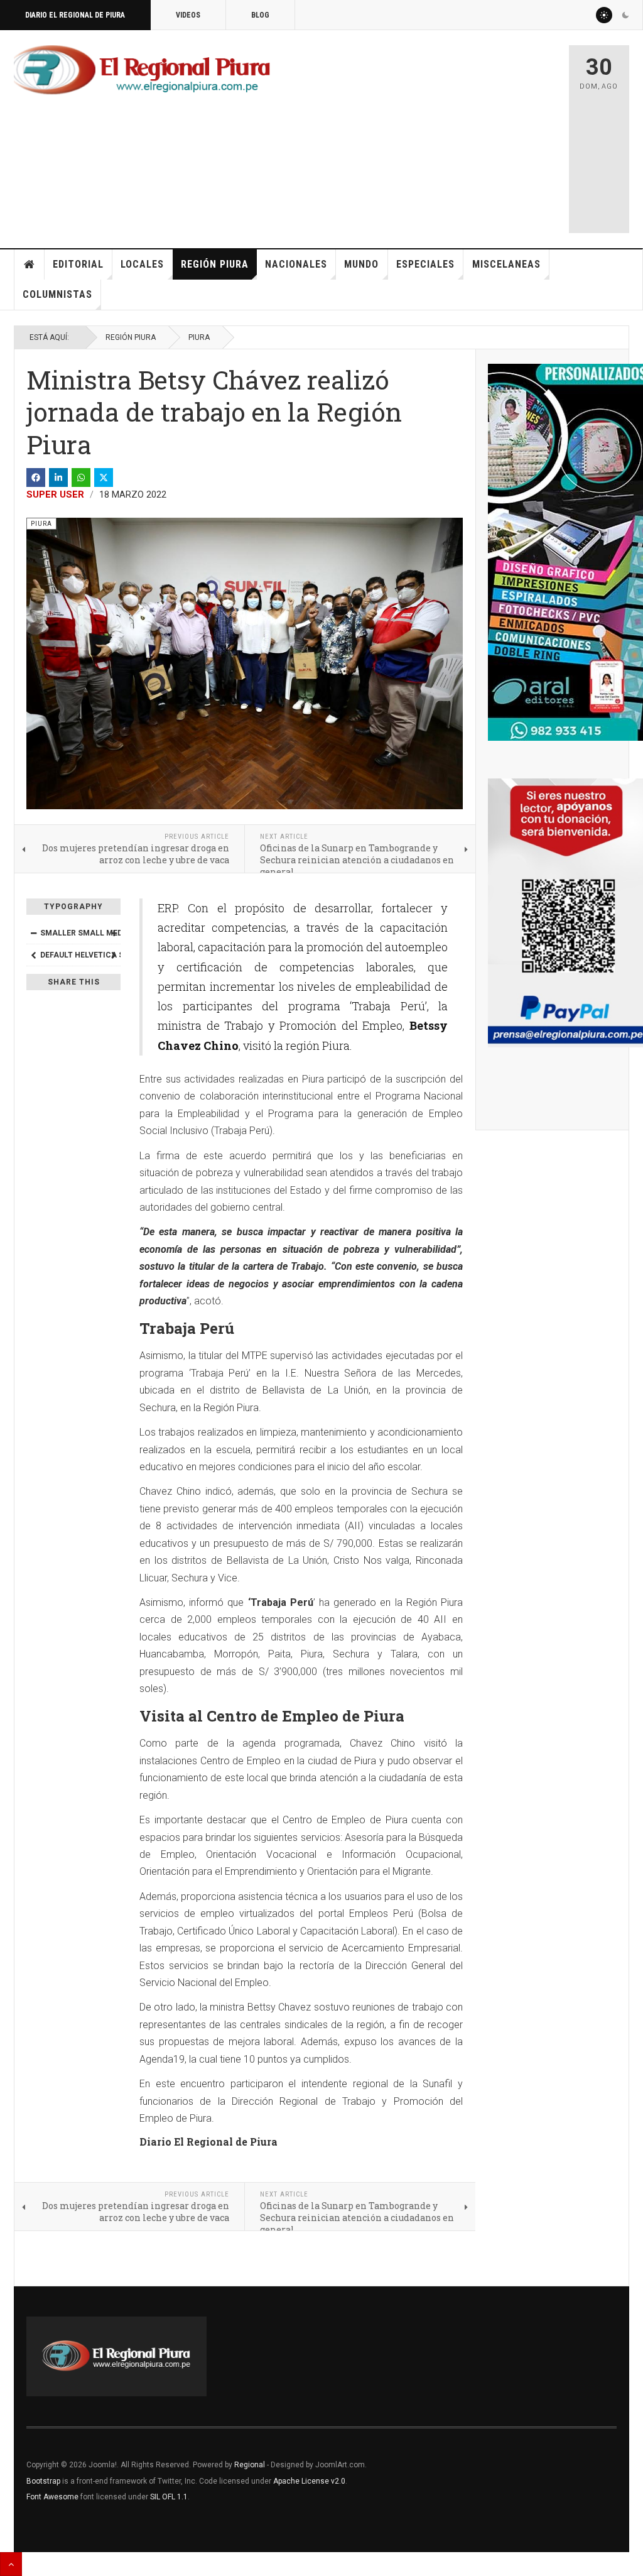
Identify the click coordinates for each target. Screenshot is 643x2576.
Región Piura (215, 264)
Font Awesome (52, 2497)
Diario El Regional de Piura (75, 15)
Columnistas (57, 294)
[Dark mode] (625, 15)
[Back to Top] (11, 2564)
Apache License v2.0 (309, 2481)
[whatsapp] (81, 478)
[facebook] (36, 478)
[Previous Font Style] (33, 955)
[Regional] (142, 70)
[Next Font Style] (114, 955)
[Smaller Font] (33, 933)
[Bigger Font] (114, 933)
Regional (250, 2465)
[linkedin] (58, 478)
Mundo (361, 264)
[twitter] (104, 478)
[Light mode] (604, 15)
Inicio (30, 265)
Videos (188, 15)
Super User (55, 494)
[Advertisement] (456, 133)
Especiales (425, 264)
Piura (199, 337)
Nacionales (296, 264)
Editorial (78, 264)
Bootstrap (43, 2481)
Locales (142, 264)
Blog (260, 15)
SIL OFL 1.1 (169, 2497)
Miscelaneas (506, 264)
